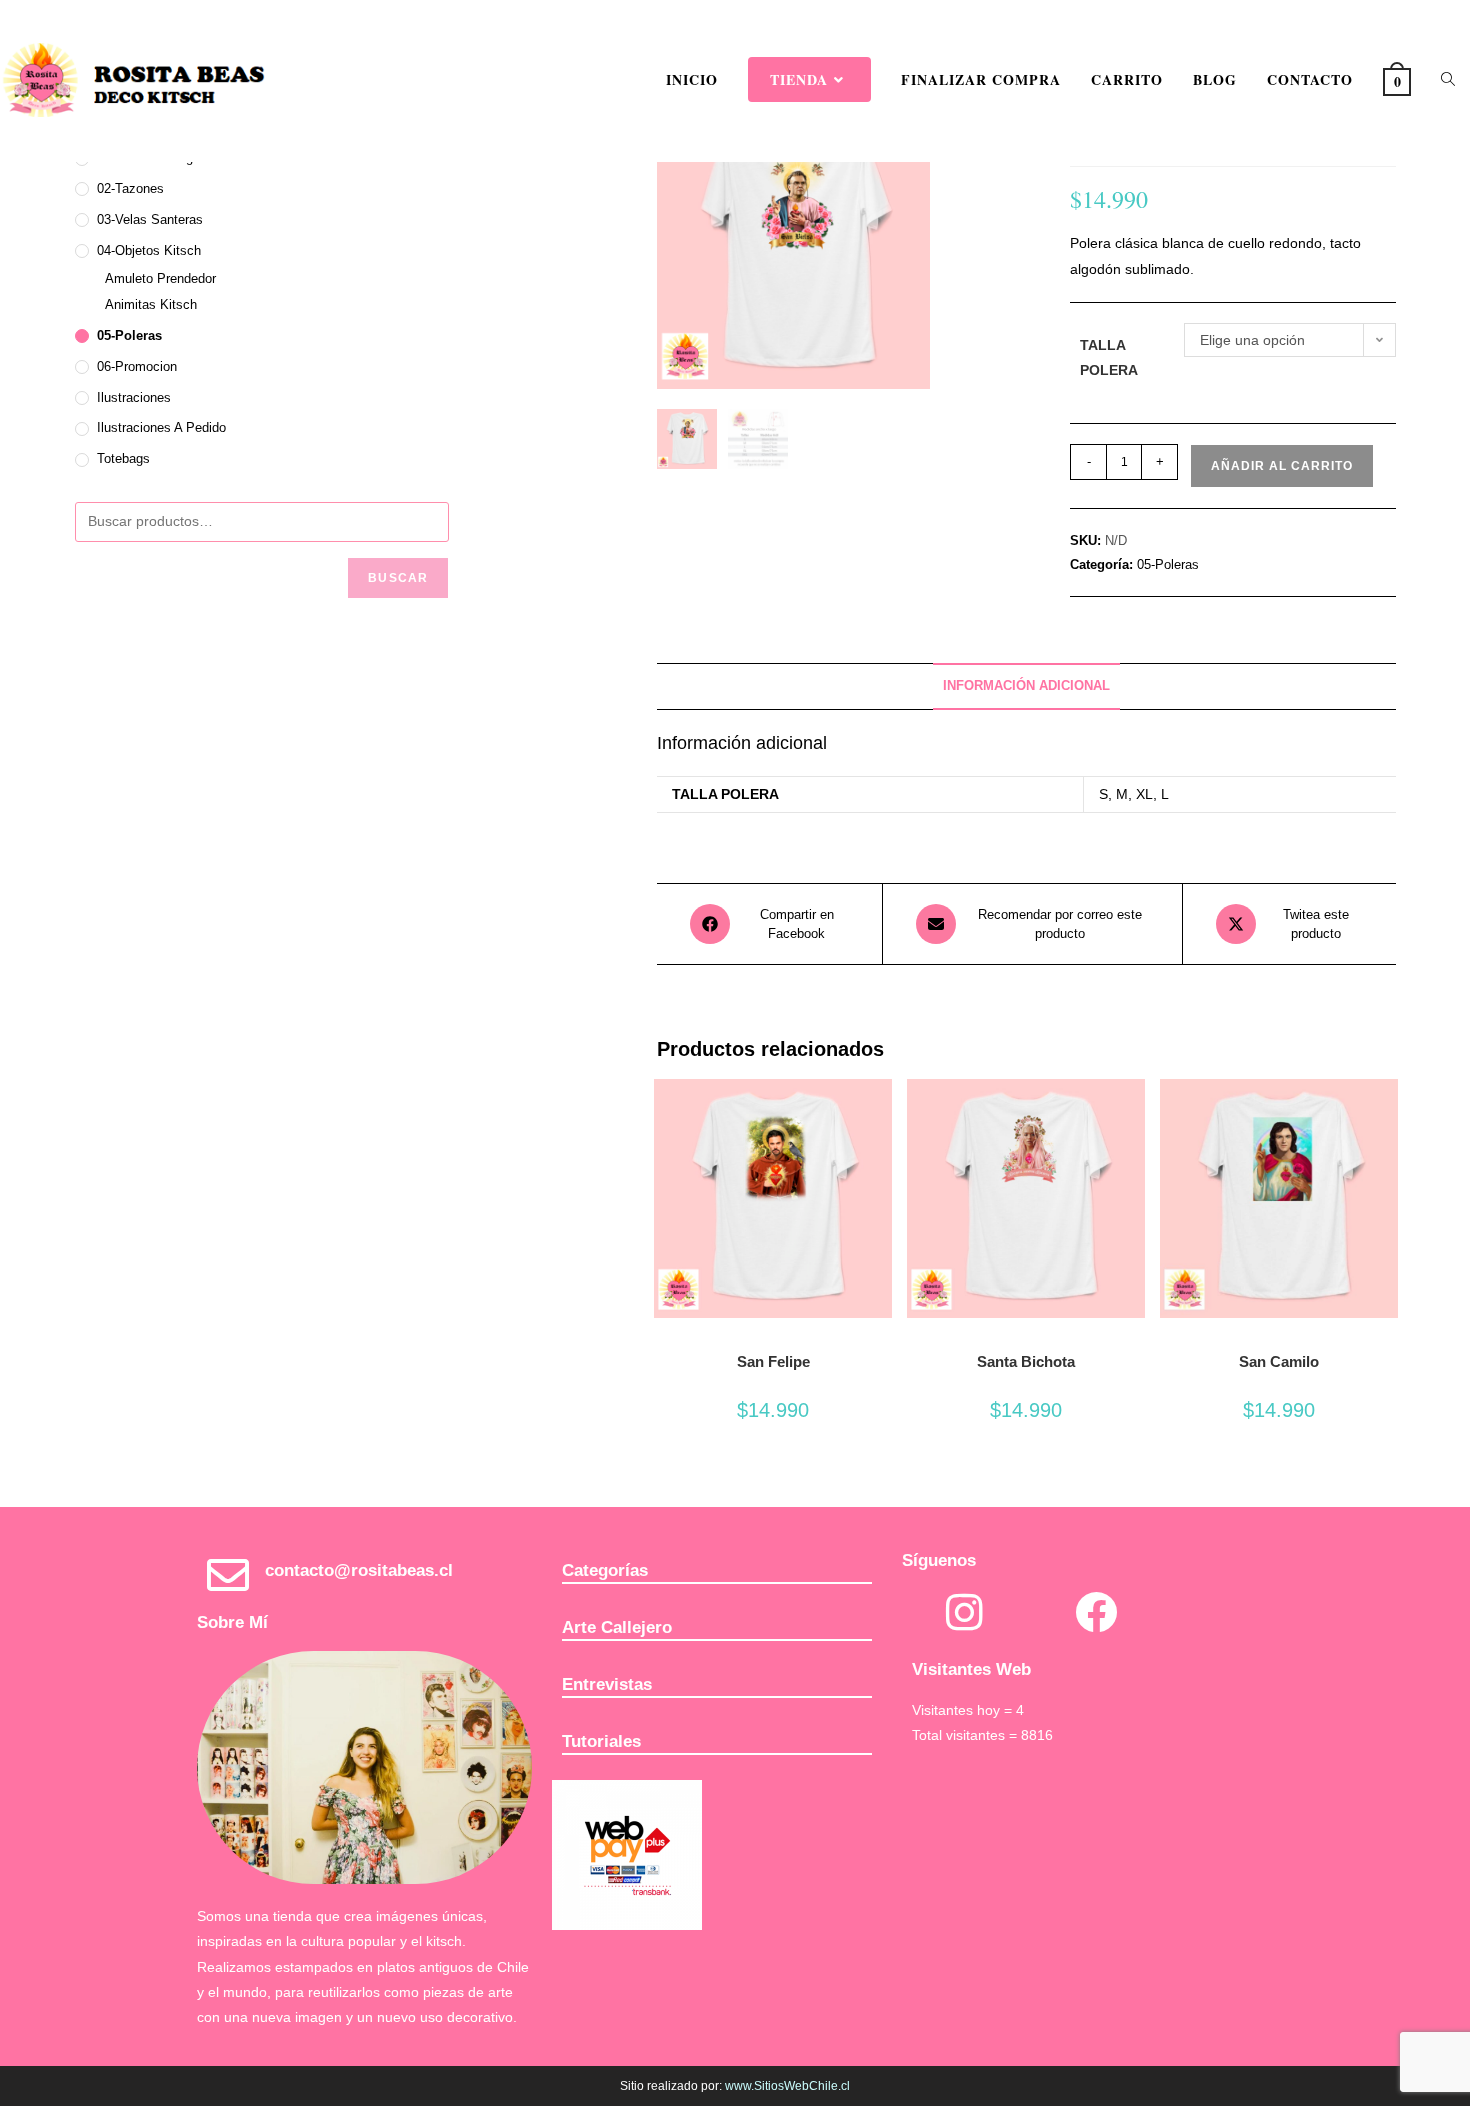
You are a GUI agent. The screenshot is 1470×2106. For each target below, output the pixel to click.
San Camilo (1279, 1361)
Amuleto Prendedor (160, 278)
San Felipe (773, 1361)
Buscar (398, 578)
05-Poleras (1168, 564)
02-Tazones (130, 188)
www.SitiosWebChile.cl (787, 2086)
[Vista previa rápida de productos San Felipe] (882, 1114)
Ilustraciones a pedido (161, 427)
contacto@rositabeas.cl (359, 1570)
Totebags (123, 458)
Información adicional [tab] (1026, 686)
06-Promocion (137, 366)
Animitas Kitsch (151, 304)
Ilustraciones (134, 397)
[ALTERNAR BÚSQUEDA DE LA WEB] (1448, 80)
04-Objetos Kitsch (149, 250)
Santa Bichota (1026, 1361)
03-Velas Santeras (150, 219)
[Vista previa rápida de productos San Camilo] (1388, 1114)
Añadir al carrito (1282, 466)
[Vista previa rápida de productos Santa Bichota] (1135, 1114)
